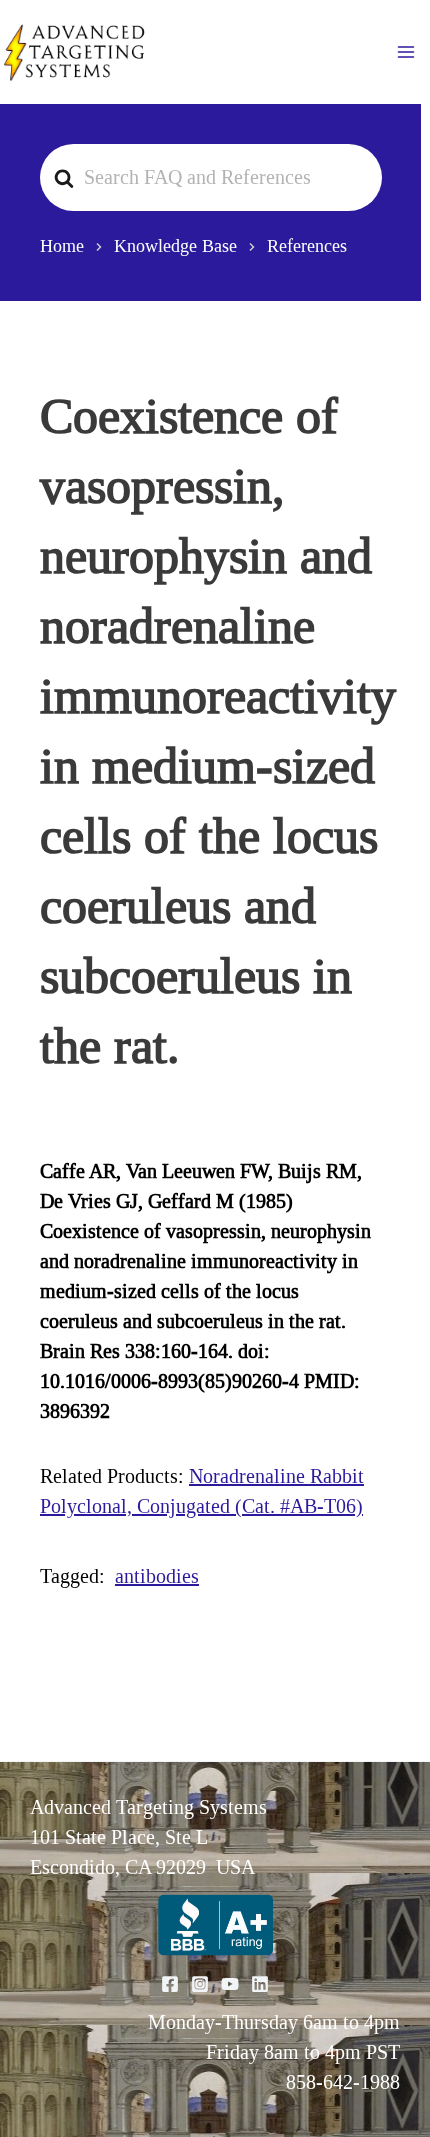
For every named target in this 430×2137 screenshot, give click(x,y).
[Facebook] (170, 1984)
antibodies (157, 1576)
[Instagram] (200, 1984)
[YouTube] (230, 1984)
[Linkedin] (260, 1984)
